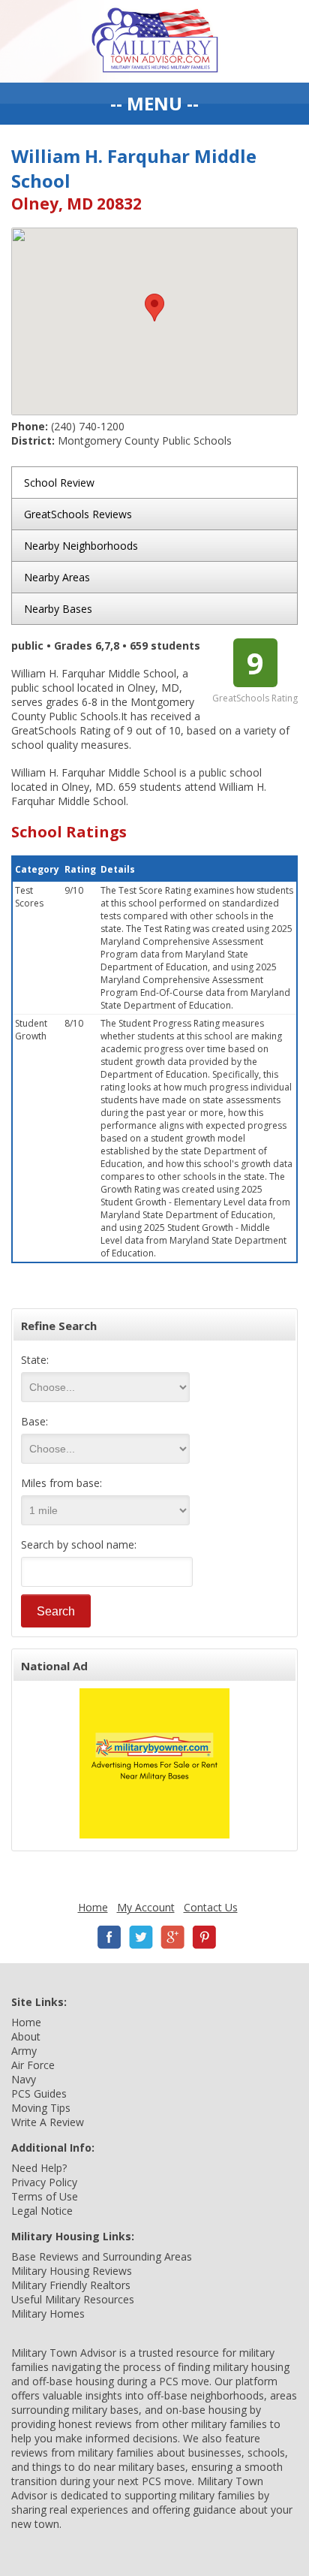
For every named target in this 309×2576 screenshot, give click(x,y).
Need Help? (39, 2168)
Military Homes (48, 2314)
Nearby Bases (58, 609)
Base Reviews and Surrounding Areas (102, 2256)
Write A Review (48, 2122)
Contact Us (211, 1907)
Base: (34, 1421)
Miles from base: (61, 1483)
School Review (59, 483)
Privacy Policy (44, 2182)
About (26, 2036)
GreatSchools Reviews (78, 514)
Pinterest (204, 1937)
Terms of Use (45, 2196)
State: (35, 1360)
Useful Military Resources (73, 2299)
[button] (154, 308)
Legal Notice (42, 2211)
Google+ (172, 1937)
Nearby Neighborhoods (81, 546)
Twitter (141, 1937)
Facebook (109, 1937)
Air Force (33, 2065)
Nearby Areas (57, 577)
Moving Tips (41, 2108)
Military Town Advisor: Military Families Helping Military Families (155, 41)
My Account (146, 1907)
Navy (24, 2079)
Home (93, 1907)
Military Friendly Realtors (71, 2285)
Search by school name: (79, 1544)
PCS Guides (39, 2093)
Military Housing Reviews (72, 2271)
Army (24, 2051)
